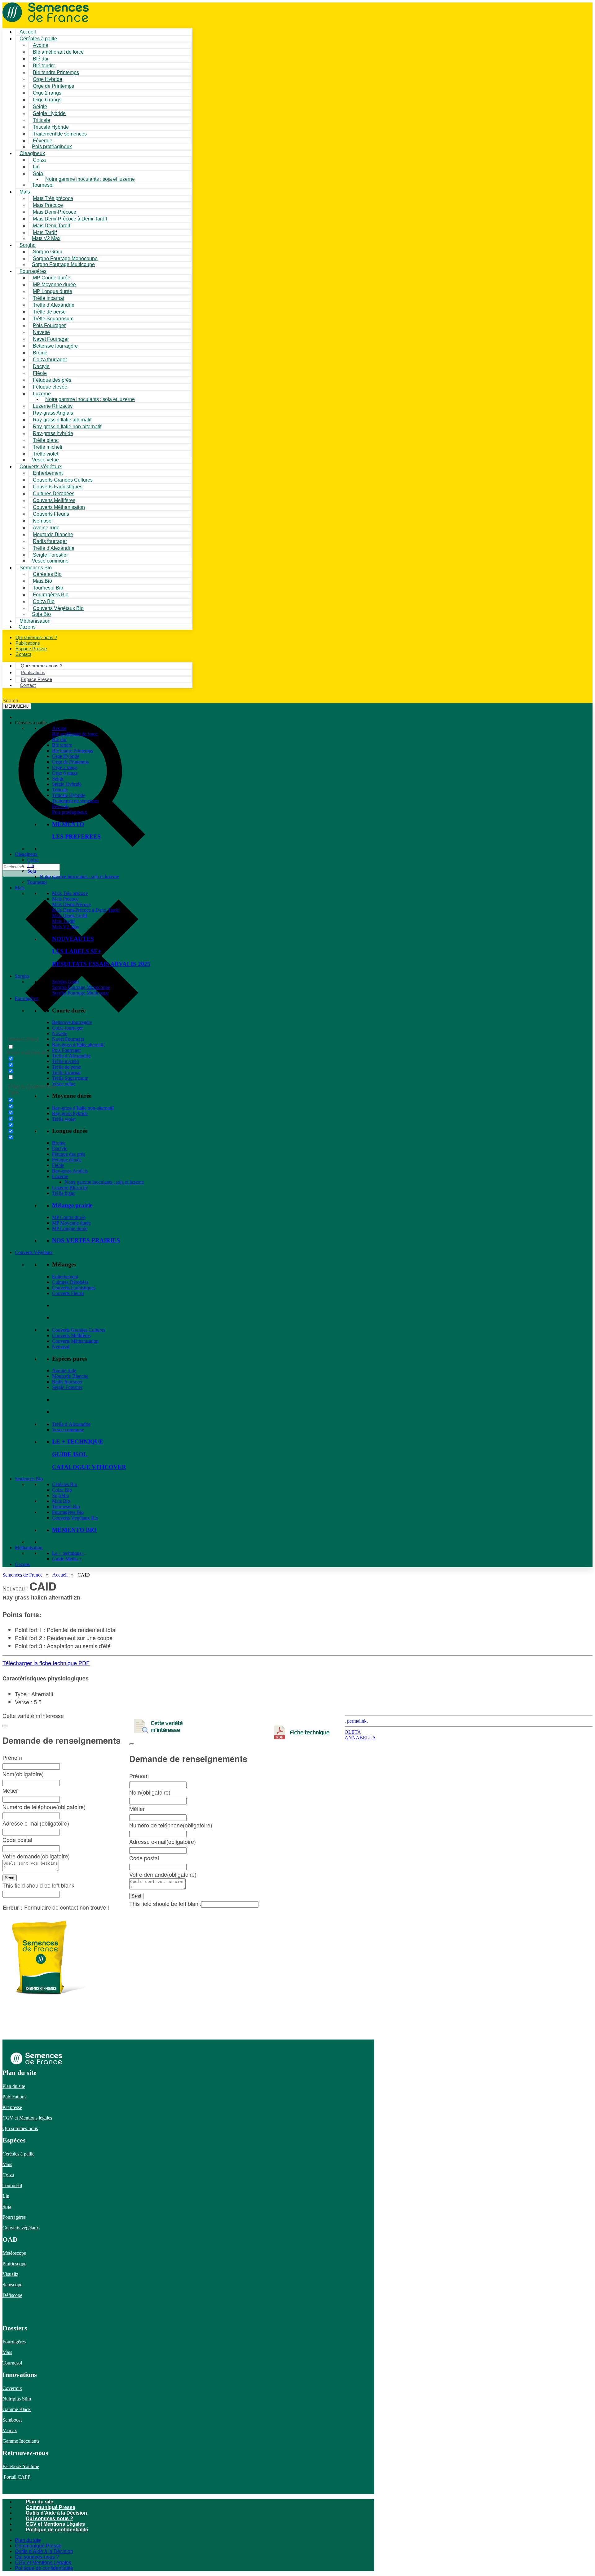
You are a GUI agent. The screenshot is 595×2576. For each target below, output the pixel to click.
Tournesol (43, 185)
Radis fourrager (67, 1382)
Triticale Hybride (69, 795)
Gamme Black (17, 2409)
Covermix (12, 2388)
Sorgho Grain (65, 982)
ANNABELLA (360, 1738)
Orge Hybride (66, 756)
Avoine (59, 728)
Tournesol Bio (66, 1507)
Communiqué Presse (51, 2507)
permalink (357, 1721)
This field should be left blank (165, 1903)
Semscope (12, 2285)
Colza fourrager (67, 1028)
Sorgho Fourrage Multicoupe (63, 264)
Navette (60, 1033)
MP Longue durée (70, 1228)
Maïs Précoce (65, 899)
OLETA (353, 1732)
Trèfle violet (64, 1119)
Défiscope (12, 2295)
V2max (10, 2430)
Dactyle (60, 1148)
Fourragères (26, 998)
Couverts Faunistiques (74, 1288)
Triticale (60, 790)
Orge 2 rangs (65, 767)
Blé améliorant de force (58, 52)
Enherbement (65, 1277)
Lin (31, 865)
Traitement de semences (60, 134)
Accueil (60, 1575)
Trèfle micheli (66, 1061)
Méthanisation (29, 1548)
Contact (23, 654)
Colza (33, 860)
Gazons (22, 1564)
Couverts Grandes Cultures (79, 1330)
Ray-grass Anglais (70, 1171)
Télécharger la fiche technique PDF (46, 1663)
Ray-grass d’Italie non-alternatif (83, 1108)
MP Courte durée (69, 1217)
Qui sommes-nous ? (49, 2518)
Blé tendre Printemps (73, 751)
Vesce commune (68, 1430)
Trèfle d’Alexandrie (71, 1056)
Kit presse (12, 2107)
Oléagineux (26, 854)
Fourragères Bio (68, 1512)
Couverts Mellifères (71, 1335)
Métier (137, 1809)
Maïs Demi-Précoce (71, 904)
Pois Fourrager (66, 1050)
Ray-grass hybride (70, 1113)
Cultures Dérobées (70, 1282)
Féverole (61, 806)
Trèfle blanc (64, 1193)
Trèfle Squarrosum (70, 1078)
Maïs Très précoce (70, 893)
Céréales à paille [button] (31, 723)
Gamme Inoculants (21, 2441)
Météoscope (14, 2253)
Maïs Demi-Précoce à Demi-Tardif (86, 910)
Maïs (25, 192)
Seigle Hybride (67, 784)
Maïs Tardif (63, 921)
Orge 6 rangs (65, 773)
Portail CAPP (16, 2477)
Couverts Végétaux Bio (58, 608)
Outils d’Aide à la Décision (56, 2513)
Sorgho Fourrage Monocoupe (81, 987)
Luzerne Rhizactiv (70, 1188)
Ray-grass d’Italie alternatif (78, 1045)
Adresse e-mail (163, 1841)
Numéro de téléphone (171, 1825)
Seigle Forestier (67, 1387)
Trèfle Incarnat (66, 1072)
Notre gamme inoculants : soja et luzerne (90, 179)
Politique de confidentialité (57, 2530)
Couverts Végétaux (34, 1252)
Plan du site (14, 2086)
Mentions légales (36, 2118)
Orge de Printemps (70, 762)
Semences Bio (29, 1479)
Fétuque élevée (67, 1160)
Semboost (12, 2420)
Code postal (144, 1858)
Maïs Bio (61, 1501)
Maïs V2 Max (46, 238)
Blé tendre (62, 745)
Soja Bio (61, 1495)
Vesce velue (64, 1084)
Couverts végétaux (21, 2228)
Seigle (58, 779)
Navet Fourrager (68, 1039)
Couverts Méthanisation (75, 1341)
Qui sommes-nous (20, 2128)
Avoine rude (64, 1370)
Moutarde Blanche (70, 1376)
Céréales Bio (65, 1484)
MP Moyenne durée (71, 1223)
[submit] (132, 1744)
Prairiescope (14, 2264)
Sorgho (28, 245)
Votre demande (163, 1874)
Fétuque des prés (68, 1154)
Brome (59, 1143)
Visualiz (10, 2274)
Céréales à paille (18, 2154)
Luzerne (60, 1176)
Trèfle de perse (66, 1067)
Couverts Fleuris (68, 1293)
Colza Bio (62, 1490)
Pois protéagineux (52, 147)
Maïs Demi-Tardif (70, 916)
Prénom (139, 1776)
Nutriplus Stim (17, 2399)
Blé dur (59, 739)
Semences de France (22, 1575)
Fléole (58, 1165)
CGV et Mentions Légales (55, 2524)
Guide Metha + (67, 1559)
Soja (38, 174)
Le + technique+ (68, 1553)
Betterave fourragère (55, 346)
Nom (150, 1792)
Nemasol (61, 1347)
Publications (14, 2097)
